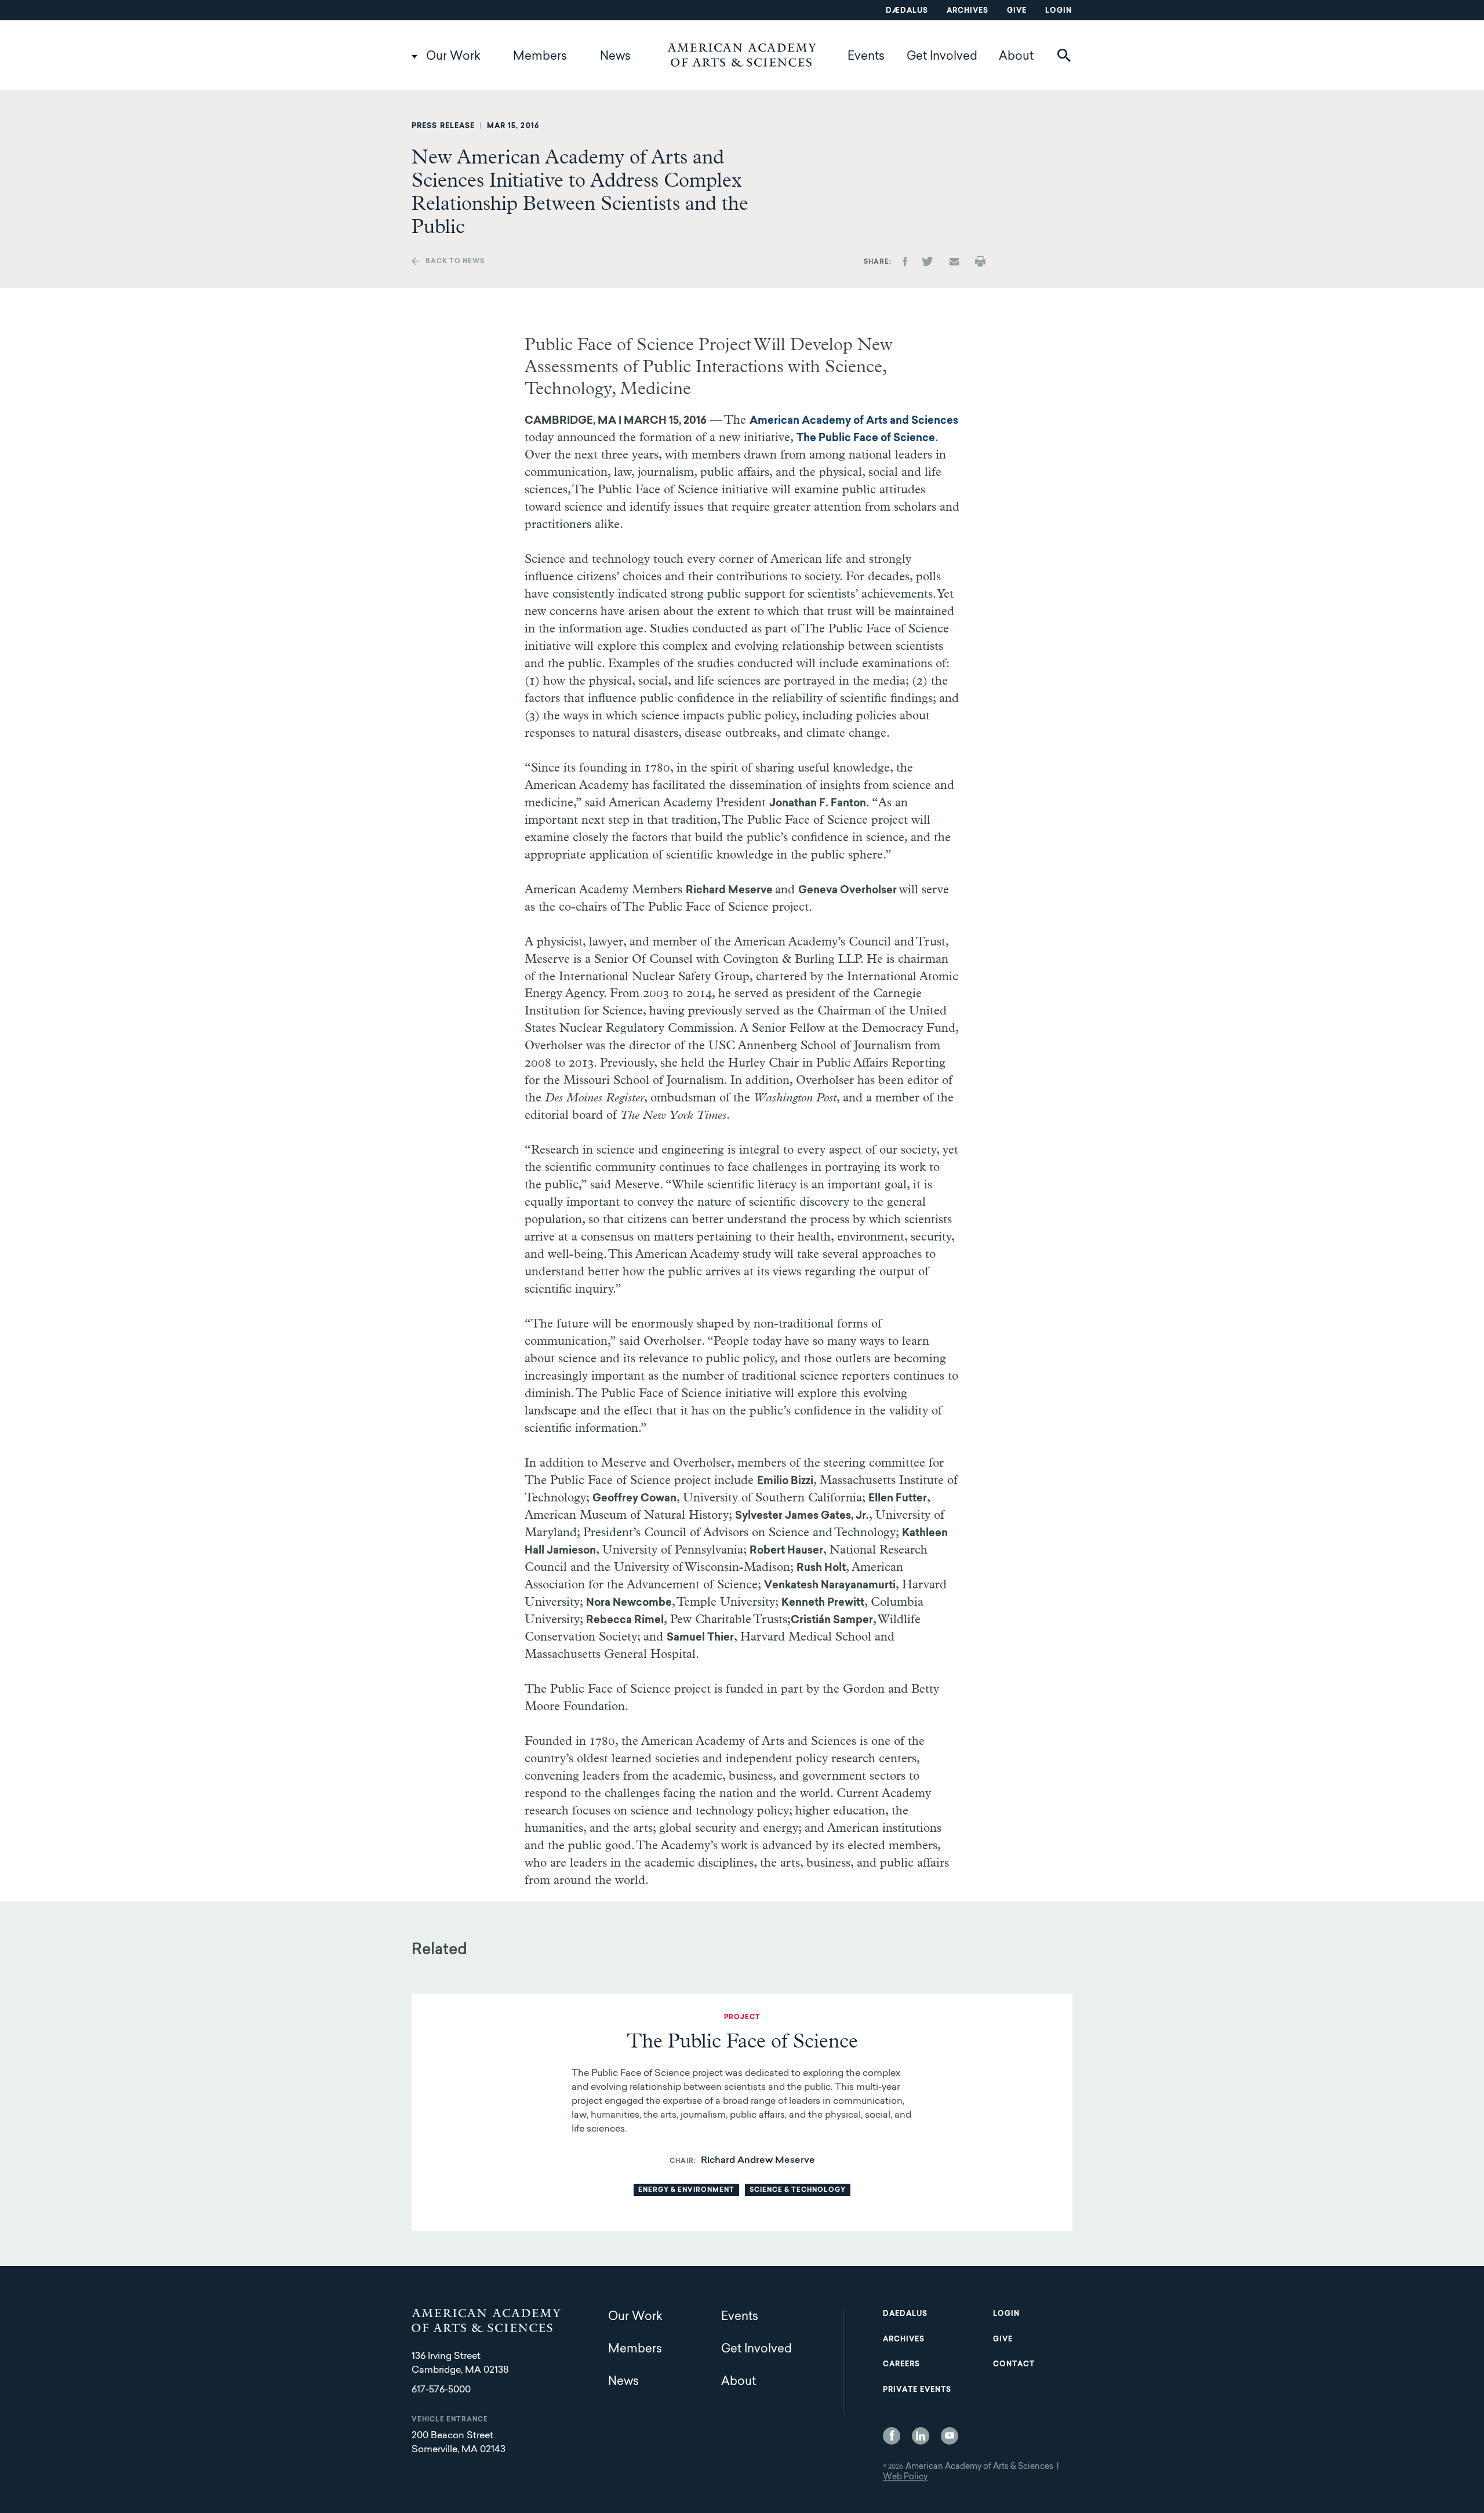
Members (540, 57)
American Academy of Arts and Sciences (854, 421)
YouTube (950, 2436)
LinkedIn (921, 2436)
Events (866, 57)
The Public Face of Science (866, 439)
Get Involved (942, 57)
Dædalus (907, 11)
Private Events (917, 2390)
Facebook (892, 2436)
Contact (1014, 2365)
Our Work (453, 57)
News (615, 57)
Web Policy (905, 2478)
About (1016, 57)
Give (1017, 11)
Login (1059, 11)
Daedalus (905, 2314)
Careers (901, 2365)
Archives (967, 11)
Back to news (455, 262)
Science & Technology (798, 2190)
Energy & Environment (686, 2190)
